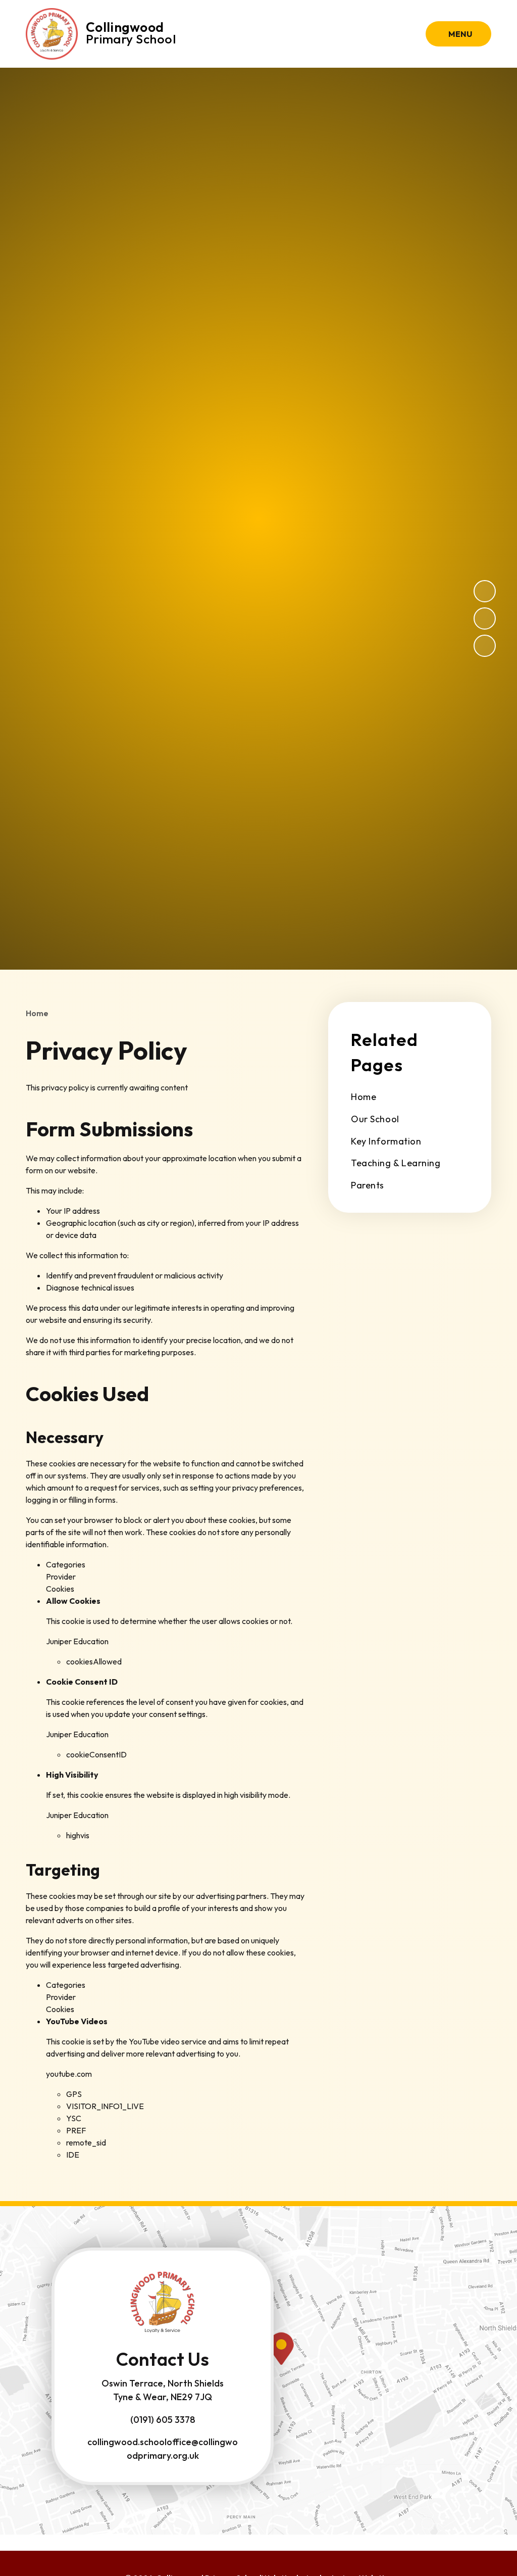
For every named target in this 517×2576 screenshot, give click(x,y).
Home (37, 1013)
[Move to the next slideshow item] (485, 591)
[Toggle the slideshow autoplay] (485, 646)
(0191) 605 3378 (163, 2420)
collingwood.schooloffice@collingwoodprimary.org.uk (163, 2449)
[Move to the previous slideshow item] (485, 618)
